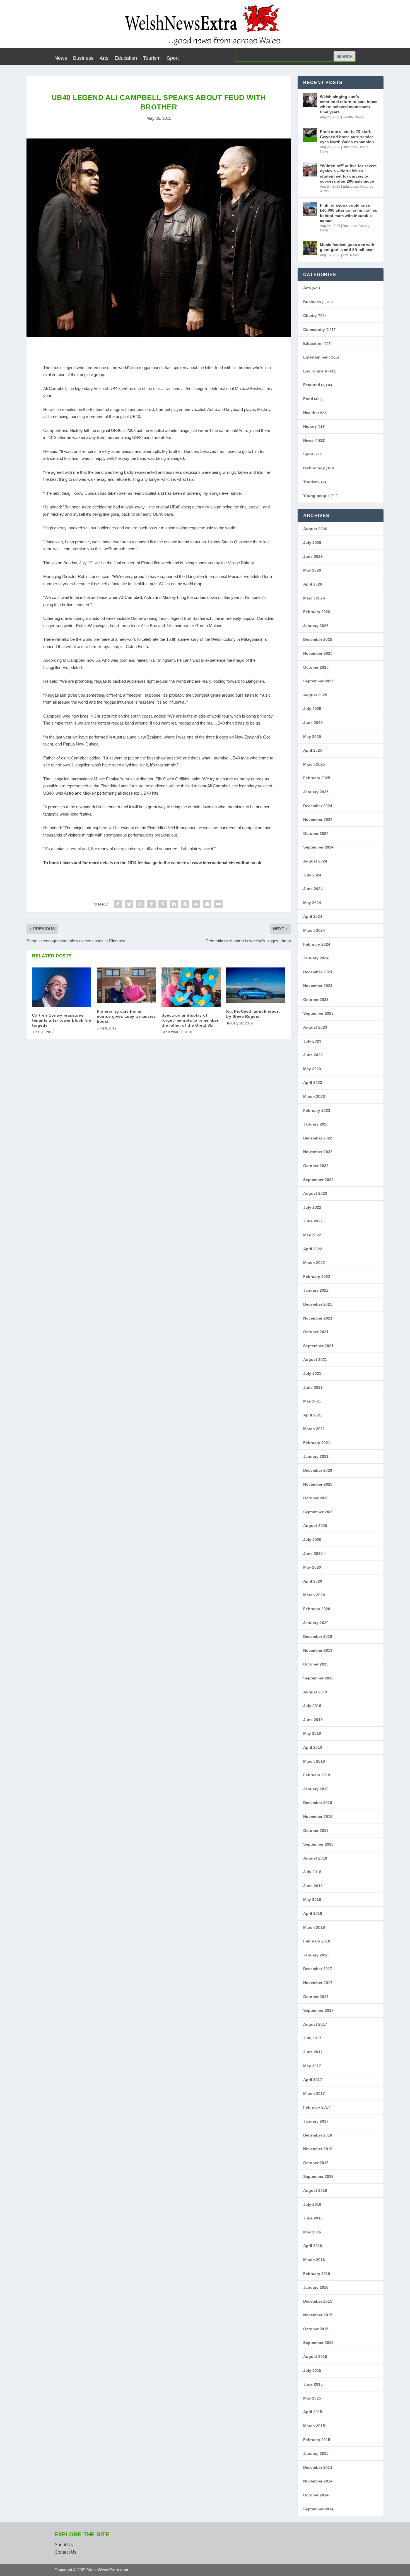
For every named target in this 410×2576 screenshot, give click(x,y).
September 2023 (318, 1013)
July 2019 (312, 1706)
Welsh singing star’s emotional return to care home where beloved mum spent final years (349, 104)
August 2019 (315, 1692)
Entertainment (317, 357)
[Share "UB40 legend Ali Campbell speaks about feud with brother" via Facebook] (118, 904)
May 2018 (312, 1899)
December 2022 (318, 1138)
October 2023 (316, 1000)
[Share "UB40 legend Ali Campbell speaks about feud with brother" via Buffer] (185, 904)
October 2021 (316, 1332)
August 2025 (315, 695)
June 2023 (313, 1055)
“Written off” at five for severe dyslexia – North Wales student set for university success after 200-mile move (348, 174)
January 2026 (316, 626)
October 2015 (316, 2329)
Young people (316, 496)
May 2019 (312, 1733)
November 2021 (318, 1318)
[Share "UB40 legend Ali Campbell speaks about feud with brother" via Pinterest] (163, 904)
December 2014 (318, 2467)
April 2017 (313, 2080)
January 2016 (316, 2287)
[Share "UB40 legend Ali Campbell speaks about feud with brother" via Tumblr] (151, 904)
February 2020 (317, 1609)
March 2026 (314, 598)
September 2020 (318, 1512)
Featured (367, 187)
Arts (104, 58)
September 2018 (318, 1844)
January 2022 (316, 1290)
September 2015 (318, 2343)
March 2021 (314, 1429)
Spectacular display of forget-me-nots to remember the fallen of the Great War (190, 1020)
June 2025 (313, 723)
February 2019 (317, 1775)
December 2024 (318, 806)
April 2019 (313, 1747)
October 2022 (316, 1166)
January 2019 (316, 1789)
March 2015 (314, 2426)
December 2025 (318, 639)
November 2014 (318, 2481)
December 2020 (318, 1470)
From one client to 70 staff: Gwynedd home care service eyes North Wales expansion (347, 137)
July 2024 (312, 875)
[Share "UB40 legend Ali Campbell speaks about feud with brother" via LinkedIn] (174, 904)
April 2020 (313, 1581)
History (310, 426)
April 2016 (313, 2246)
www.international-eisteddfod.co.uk (226, 863)
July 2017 (312, 2038)
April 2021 (313, 1415)
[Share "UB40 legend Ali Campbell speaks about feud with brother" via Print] (218, 904)
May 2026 (312, 570)
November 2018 (318, 1817)
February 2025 (317, 778)
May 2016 (312, 2232)
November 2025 (318, 653)
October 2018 (316, 1831)
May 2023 (312, 1069)
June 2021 (313, 1387)
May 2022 (312, 1235)
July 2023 (312, 1041)
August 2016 (315, 2190)
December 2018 (318, 1803)
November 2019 (318, 1650)
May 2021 (312, 1401)
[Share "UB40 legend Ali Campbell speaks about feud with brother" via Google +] (140, 904)
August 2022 (315, 1193)
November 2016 (318, 2149)
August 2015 (315, 2357)
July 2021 (312, 1373)
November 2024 (318, 819)
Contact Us (65, 2552)
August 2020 (315, 1526)
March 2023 (314, 1096)
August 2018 (315, 1858)
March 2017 (314, 2094)
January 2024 (316, 958)
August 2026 (315, 529)
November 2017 (318, 1983)
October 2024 (316, 833)
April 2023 (313, 1083)
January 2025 (316, 792)
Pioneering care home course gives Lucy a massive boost (126, 1016)
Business (83, 58)
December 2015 (318, 2301)
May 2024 (312, 903)
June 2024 (313, 889)
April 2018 (313, 1913)
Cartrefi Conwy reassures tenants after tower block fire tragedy (62, 1020)
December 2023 (318, 972)
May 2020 (312, 1567)
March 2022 (314, 1263)
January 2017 (316, 2121)
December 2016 (318, 2135)
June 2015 (313, 2384)
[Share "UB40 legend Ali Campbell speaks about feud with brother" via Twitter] (129, 904)
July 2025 (312, 709)
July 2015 (312, 2371)
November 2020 (318, 1484)
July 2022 (312, 1207)
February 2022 (317, 1277)
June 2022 (313, 1221)
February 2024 (317, 944)
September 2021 (318, 1346)
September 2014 (318, 2509)
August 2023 (315, 1027)
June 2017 (313, 2052)
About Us (64, 2545)
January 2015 (316, 2453)
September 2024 (318, 847)
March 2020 (314, 1595)
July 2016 (312, 2204)
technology (314, 468)
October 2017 (316, 1997)
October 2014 (316, 2495)
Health (348, 117)
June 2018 (313, 1886)
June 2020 (313, 1554)
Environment (315, 371)
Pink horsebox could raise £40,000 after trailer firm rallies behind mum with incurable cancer (348, 213)
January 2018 (316, 1955)
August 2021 (315, 1359)
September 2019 (318, 1678)
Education (126, 58)
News (61, 58)
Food (308, 399)
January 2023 (316, 1124)
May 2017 (312, 2066)
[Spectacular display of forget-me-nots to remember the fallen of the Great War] (191, 987)
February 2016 (317, 2274)
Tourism (152, 58)
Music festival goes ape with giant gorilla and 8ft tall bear (347, 247)
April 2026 (313, 584)
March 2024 (314, 930)
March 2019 (314, 1761)
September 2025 (318, 681)
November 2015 (318, 2315)
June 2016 (313, 2218)
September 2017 (318, 2010)
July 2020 (312, 1540)
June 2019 (313, 1720)
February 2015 (317, 2440)
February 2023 (317, 1110)
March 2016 (314, 2260)
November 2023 (318, 986)
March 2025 (314, 764)
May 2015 (312, 2398)
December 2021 (318, 1304)
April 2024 (313, 916)
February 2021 (317, 1443)
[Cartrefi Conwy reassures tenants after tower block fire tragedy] (62, 987)
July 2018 (312, 1872)
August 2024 (315, 861)
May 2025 (312, 737)
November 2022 (318, 1152)
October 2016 (316, 2163)
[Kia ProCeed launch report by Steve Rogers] (256, 985)
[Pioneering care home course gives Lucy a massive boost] (126, 985)
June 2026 (313, 556)
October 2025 (316, 667)
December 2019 (318, 1636)
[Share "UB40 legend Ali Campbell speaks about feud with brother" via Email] (207, 904)
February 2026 (317, 612)
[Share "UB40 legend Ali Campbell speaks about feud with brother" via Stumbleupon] (196, 904)
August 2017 (315, 2024)
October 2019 (316, 1664)
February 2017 (317, 2107)
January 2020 (316, 1623)
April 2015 (313, 2412)
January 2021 (316, 1456)
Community (314, 329)
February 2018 (317, 1941)
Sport (173, 58)
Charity (364, 226)
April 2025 (313, 750)
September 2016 (318, 2176)
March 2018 (314, 1927)
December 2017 (318, 1969)
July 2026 (312, 543)
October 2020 (316, 1498)
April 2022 (313, 1249)
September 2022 (318, 1180)
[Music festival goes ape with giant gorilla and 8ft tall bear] (310, 248)
